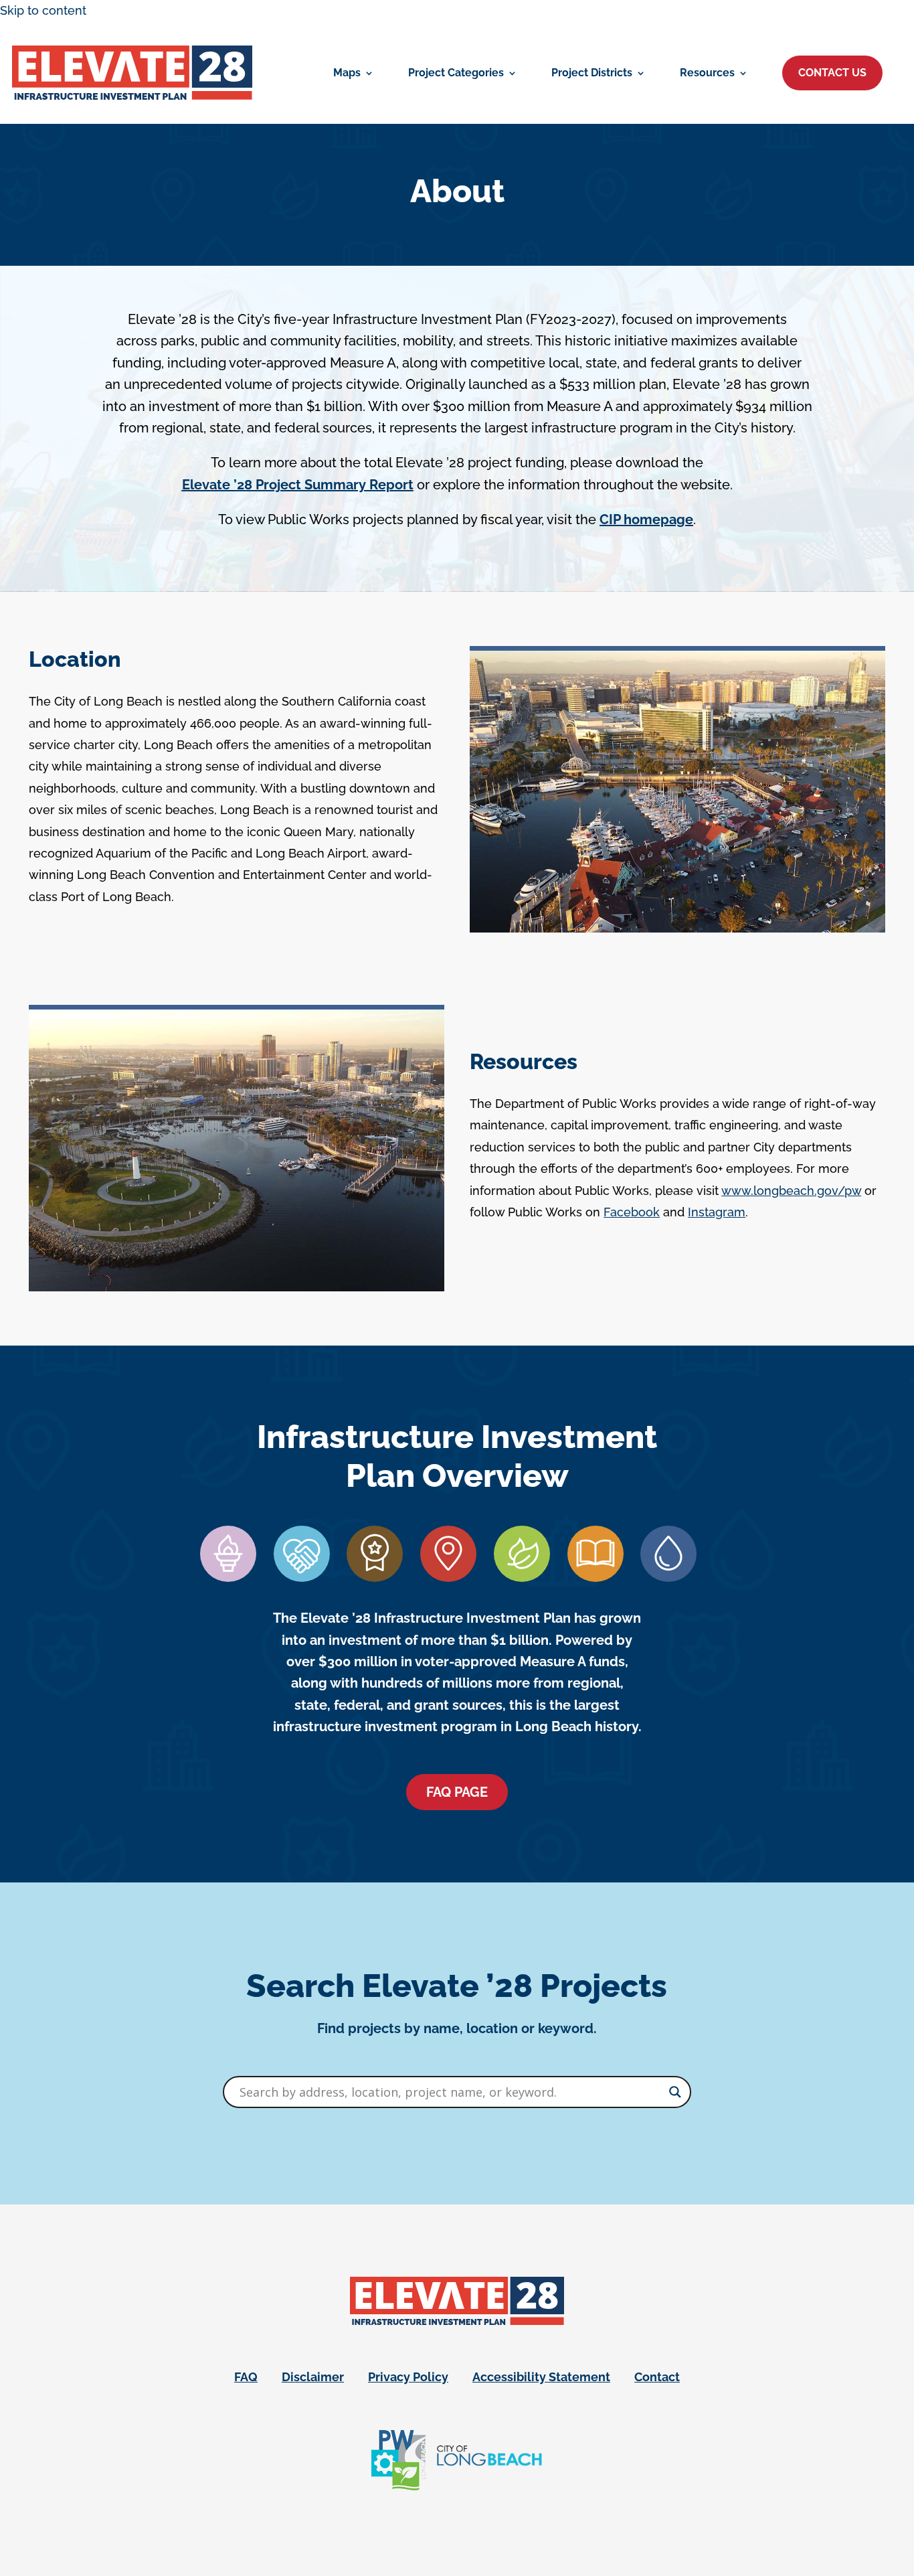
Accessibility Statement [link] (541, 2377)
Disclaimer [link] (313, 2377)
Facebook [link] (632, 1212)
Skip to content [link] (43, 10)
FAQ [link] (246, 2377)
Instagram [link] (717, 1212)
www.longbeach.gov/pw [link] (791, 1191)
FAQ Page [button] (457, 1792)
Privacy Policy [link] (408, 2377)
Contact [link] (657, 2377)
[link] (132, 73)
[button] (832, 73)
